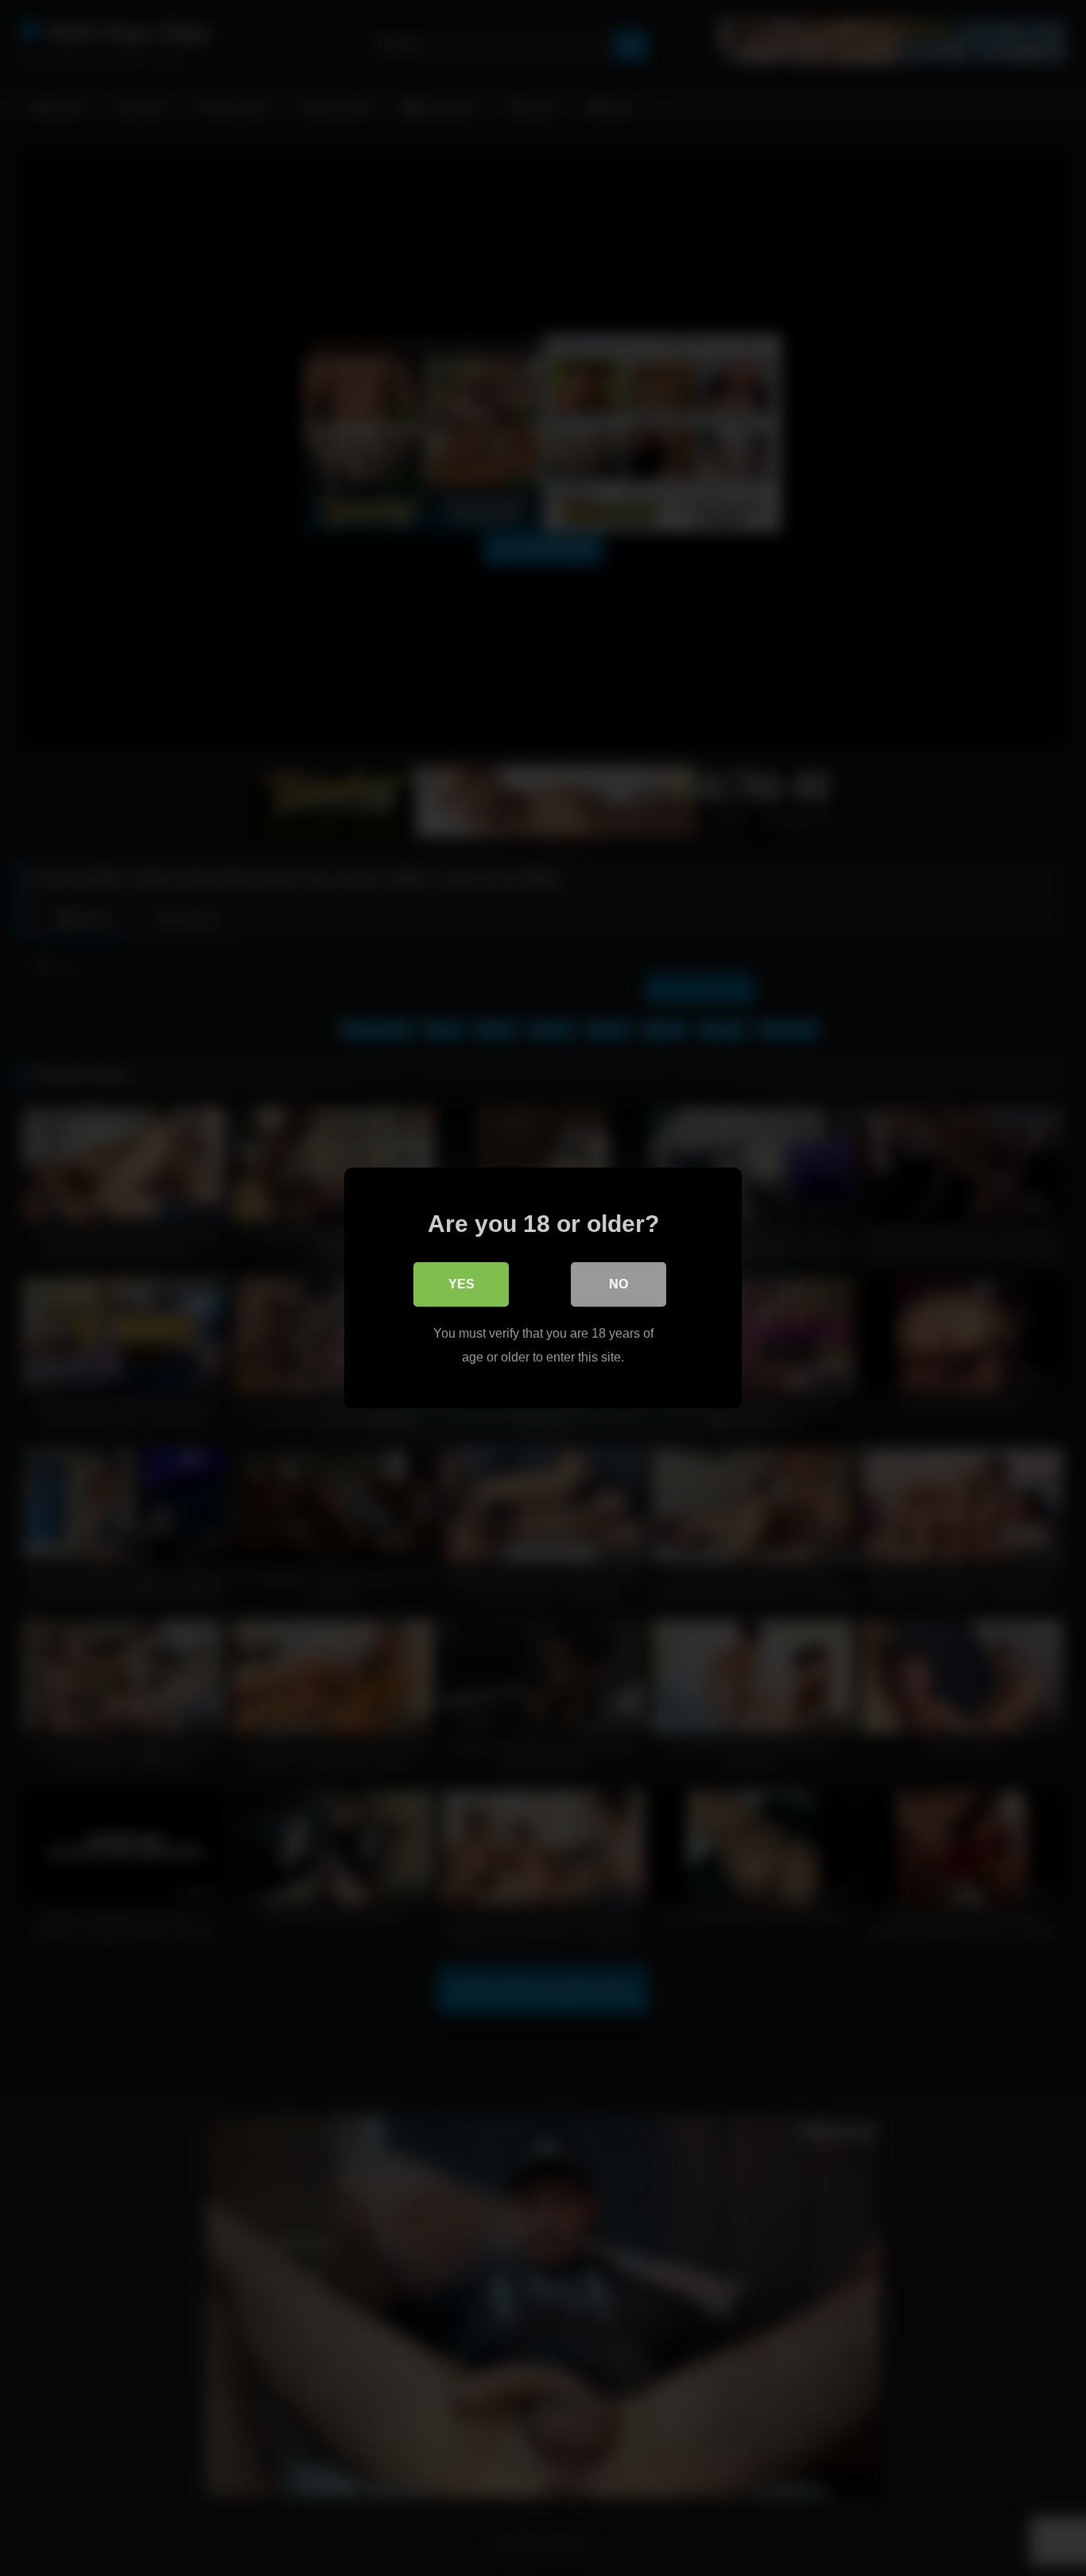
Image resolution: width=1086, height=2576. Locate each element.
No (619, 1284)
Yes (462, 1284)
